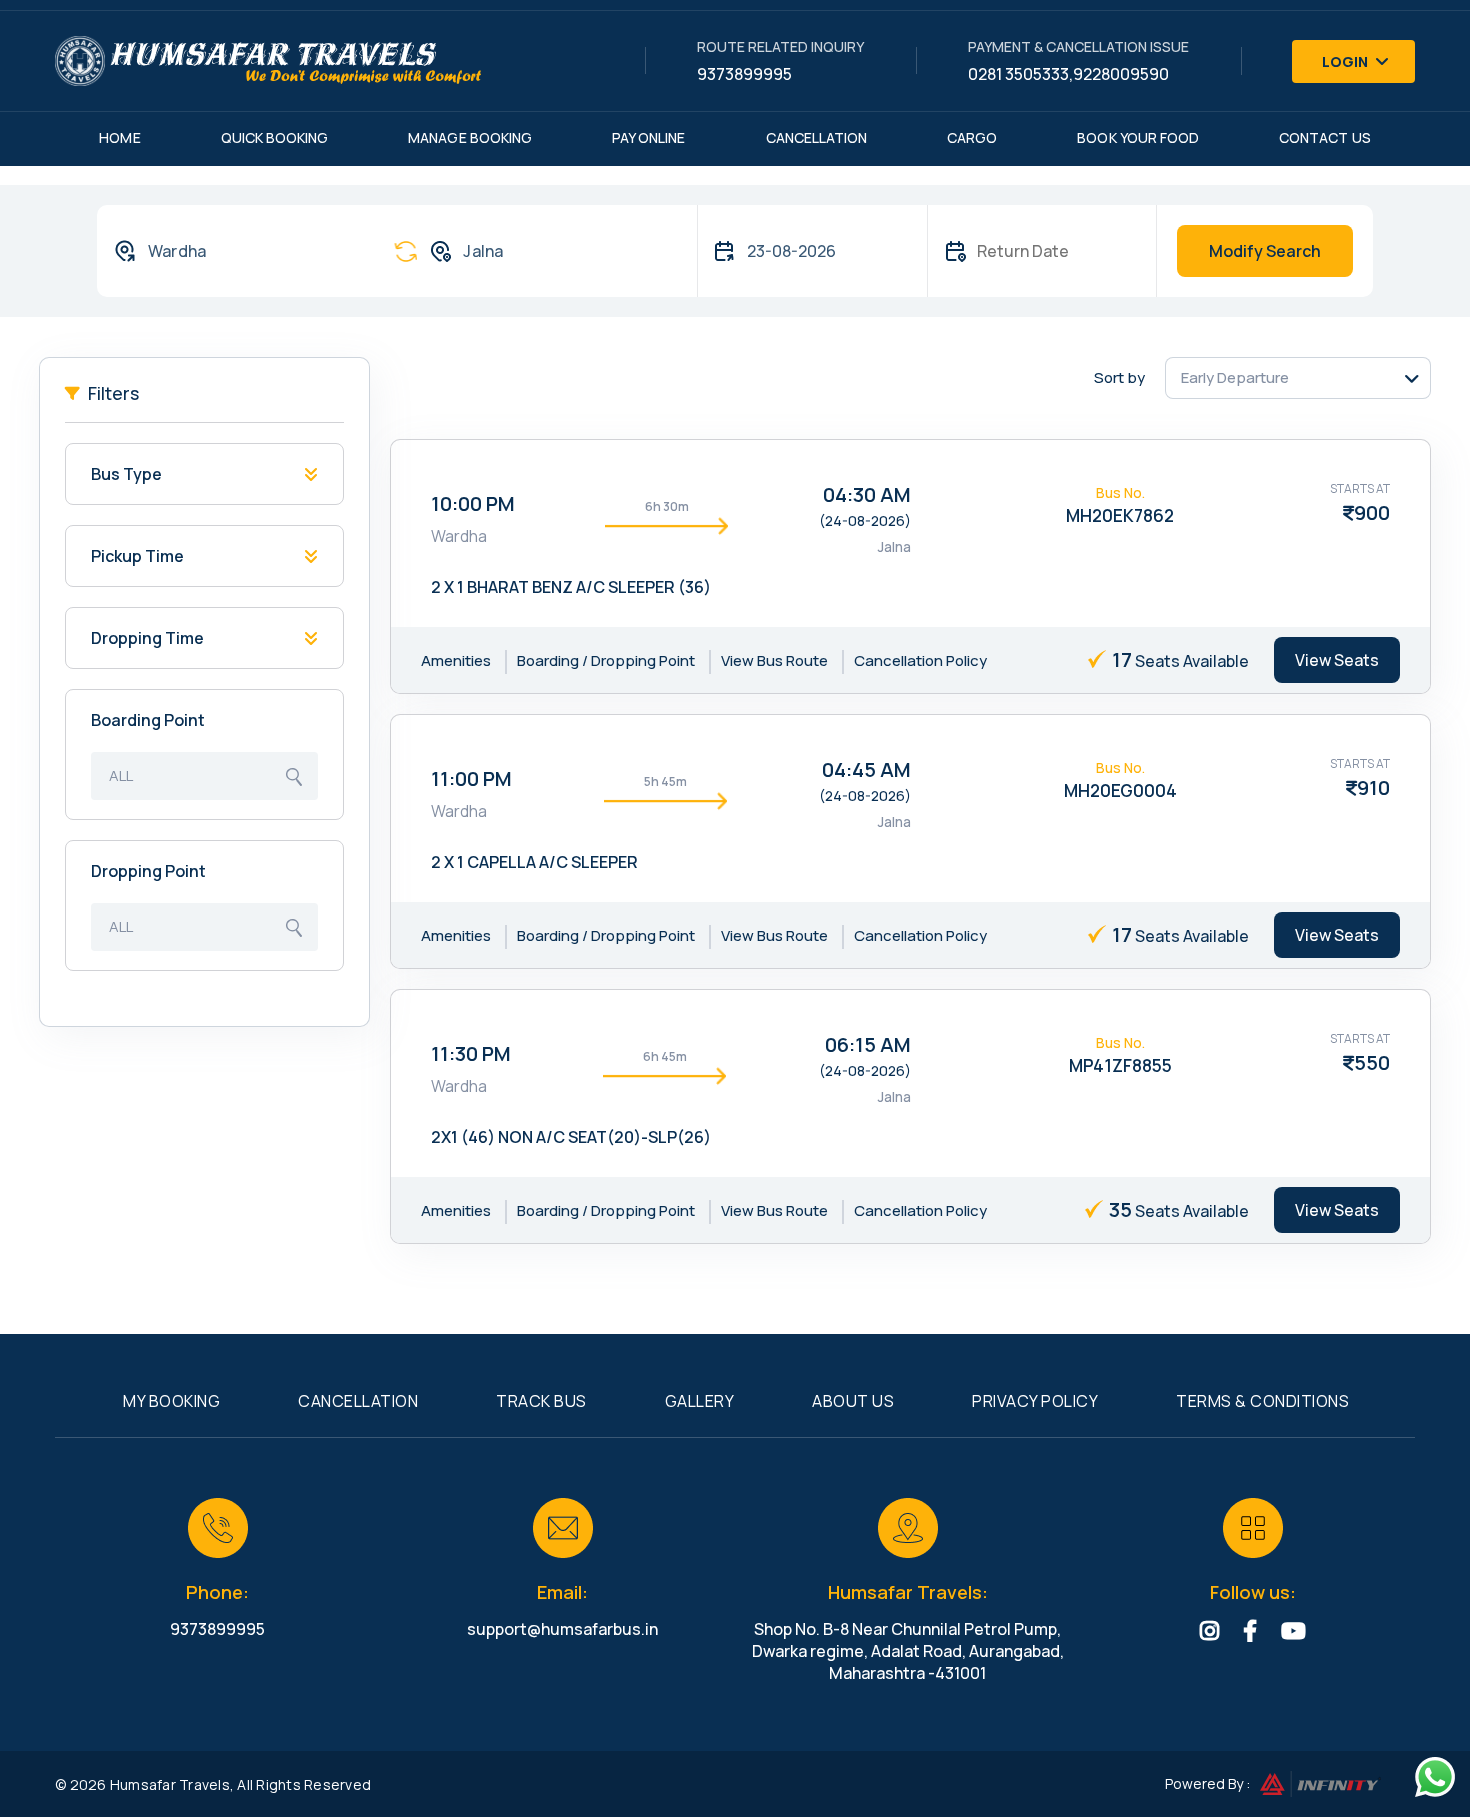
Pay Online (649, 137)
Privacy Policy (1035, 1401)
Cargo (972, 137)
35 (1120, 1209)
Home (119, 137)
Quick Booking (275, 137)
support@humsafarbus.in (562, 1629)
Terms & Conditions (1262, 1401)
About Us (853, 1401)
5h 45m (665, 781)
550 (1372, 1062)
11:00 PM (471, 778)
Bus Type (126, 474)
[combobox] (234, 251)
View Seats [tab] (1337, 660)
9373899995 (744, 74)
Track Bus (541, 1401)
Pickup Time (137, 556)
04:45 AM (866, 769)
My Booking (171, 1401)
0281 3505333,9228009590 (1068, 74)
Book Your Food (1138, 137)
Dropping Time (147, 638)
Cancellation (817, 137)
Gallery (700, 1401)
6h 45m (665, 1056)
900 (1372, 512)
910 (1373, 787)
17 (1122, 659)
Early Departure (1235, 377)
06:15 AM (868, 1044)
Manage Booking (470, 137)
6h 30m (667, 506)
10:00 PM (473, 503)
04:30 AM (867, 494)
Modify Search (1265, 251)
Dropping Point (148, 871)
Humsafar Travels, (172, 1784)
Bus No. (1120, 492)
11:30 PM (471, 1053)
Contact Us (1325, 137)
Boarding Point (148, 720)
